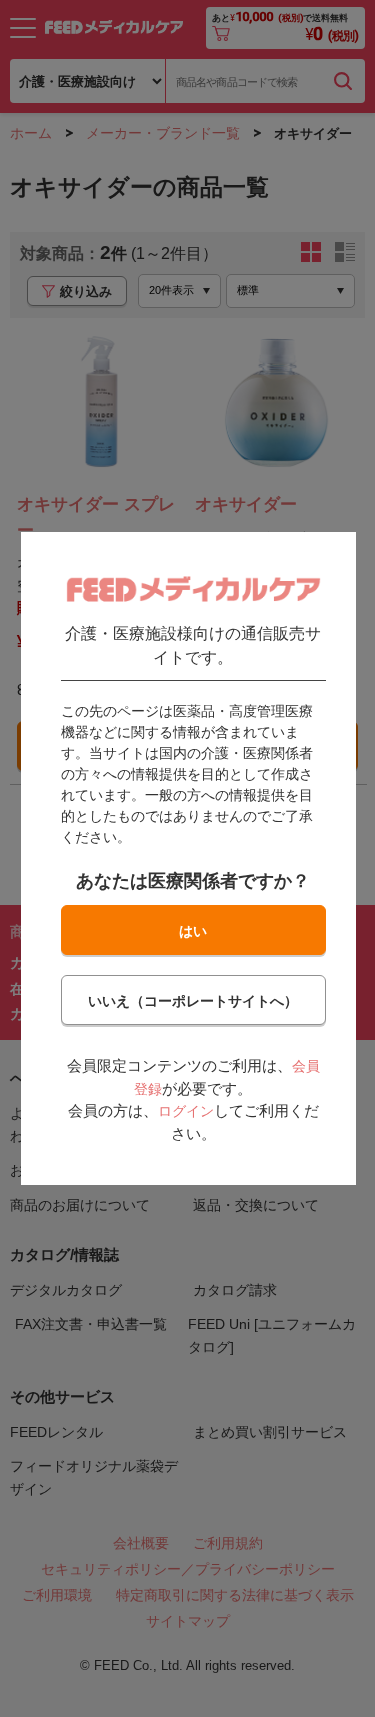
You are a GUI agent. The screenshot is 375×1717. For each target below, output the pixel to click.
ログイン (185, 1111)
